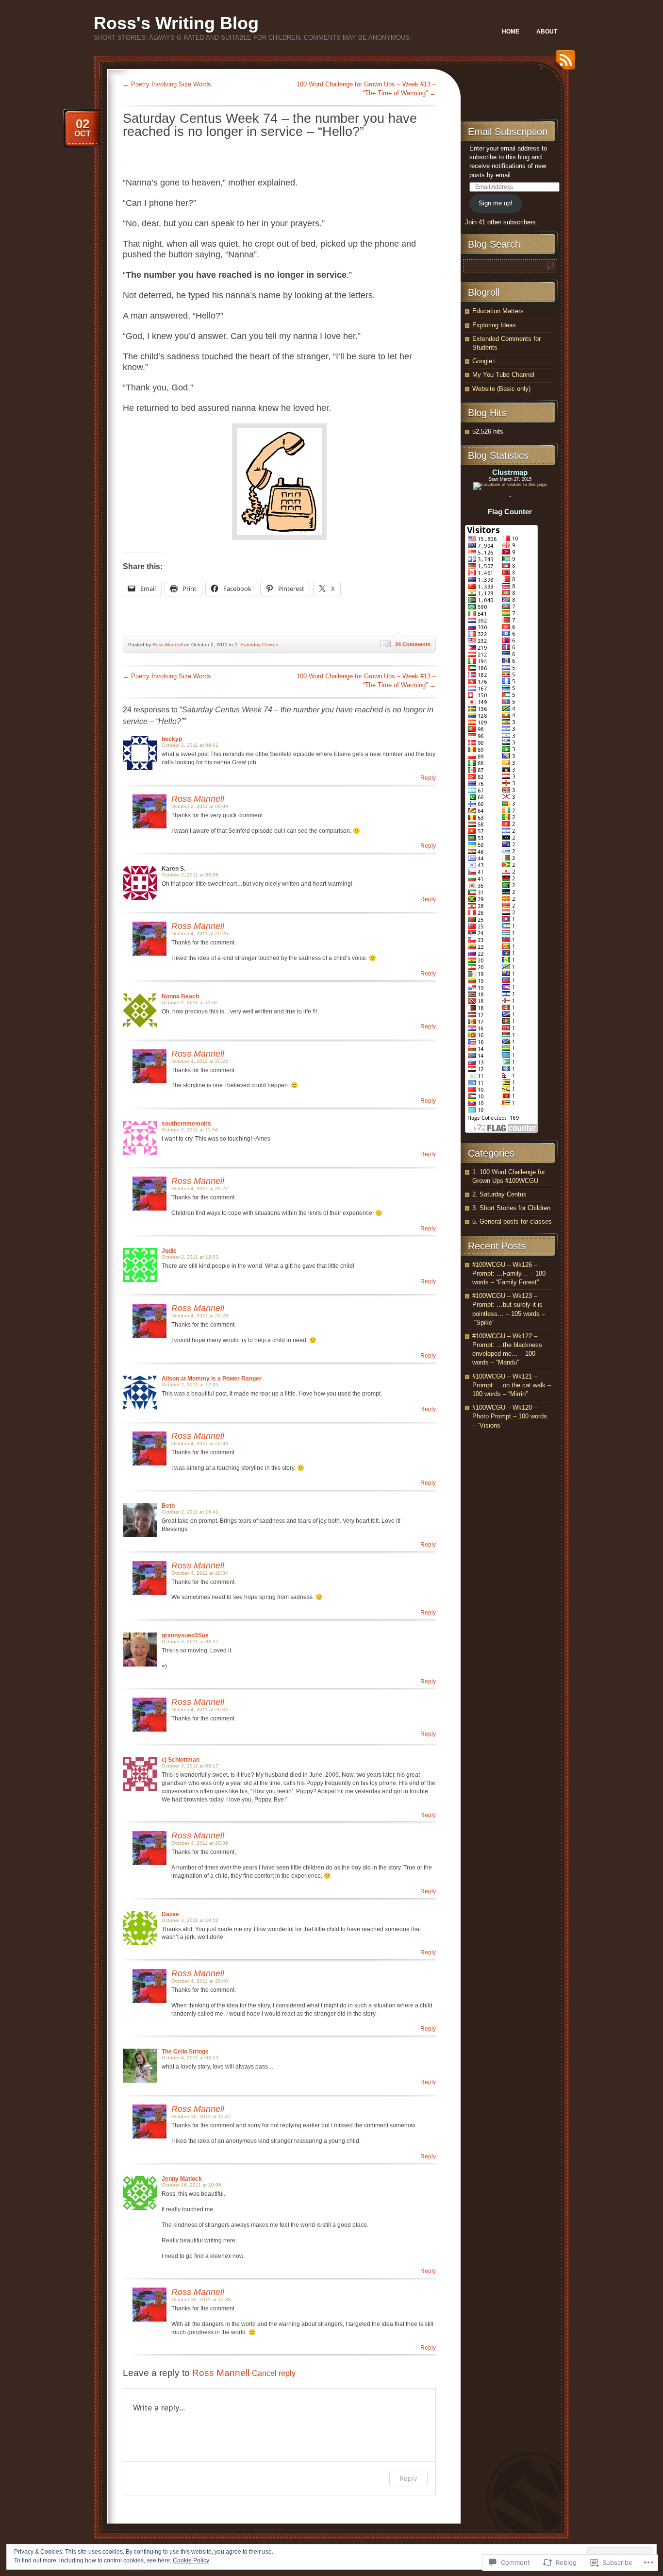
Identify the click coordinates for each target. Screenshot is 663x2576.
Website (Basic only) (501, 389)
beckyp (172, 739)
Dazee (170, 1914)
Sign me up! (496, 203)
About (547, 32)
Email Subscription (508, 132)
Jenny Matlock (182, 2179)
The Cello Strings (185, 2052)
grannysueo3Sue (185, 1635)
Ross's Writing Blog (176, 23)
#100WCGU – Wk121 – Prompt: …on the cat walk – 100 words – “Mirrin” (512, 1385)
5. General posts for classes (512, 1221)
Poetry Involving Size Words (167, 84)
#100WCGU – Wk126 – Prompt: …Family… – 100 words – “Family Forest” (509, 1273)
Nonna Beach (180, 996)
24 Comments (413, 644)
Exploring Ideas (494, 325)
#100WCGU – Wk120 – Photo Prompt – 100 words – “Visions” (510, 1416)
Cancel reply (274, 2373)
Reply (428, 778)
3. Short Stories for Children (511, 1208)
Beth (168, 1506)
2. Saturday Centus (256, 645)
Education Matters (498, 311)
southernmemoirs (186, 1124)
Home (511, 32)
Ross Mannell (167, 645)
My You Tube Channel (503, 375)
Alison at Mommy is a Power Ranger (212, 1379)
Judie (169, 1251)
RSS (563, 63)
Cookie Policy (191, 2560)
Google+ (484, 361)
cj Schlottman (181, 1760)
